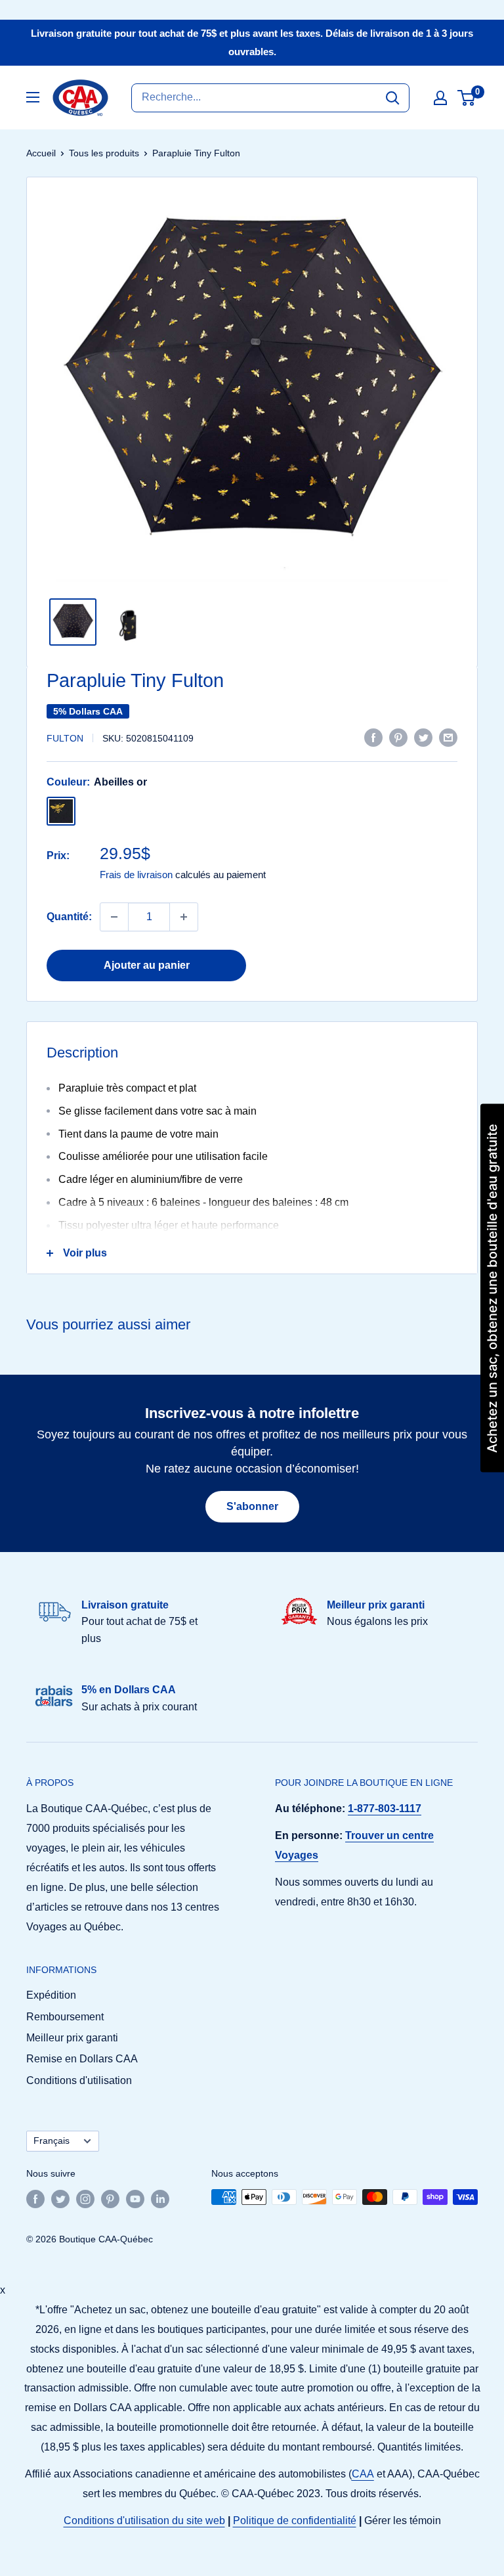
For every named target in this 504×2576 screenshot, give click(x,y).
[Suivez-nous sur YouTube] (135, 2198)
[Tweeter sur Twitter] (423, 737)
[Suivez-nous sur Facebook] (35, 2198)
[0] (467, 98)
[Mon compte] (440, 98)
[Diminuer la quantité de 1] (114, 917)
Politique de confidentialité (295, 2520)
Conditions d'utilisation (79, 2080)
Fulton (65, 738)
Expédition (51, 1995)
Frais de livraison (136, 875)
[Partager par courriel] (448, 737)
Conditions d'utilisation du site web (144, 2520)
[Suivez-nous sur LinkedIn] (160, 2198)
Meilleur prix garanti (72, 2038)
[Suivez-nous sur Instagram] (85, 2198)
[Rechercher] (392, 98)
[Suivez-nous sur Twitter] (60, 2198)
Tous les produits (104, 153)
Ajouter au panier (147, 965)
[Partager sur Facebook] (373, 737)
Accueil (41, 153)
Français (52, 2141)
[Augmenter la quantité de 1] (184, 917)
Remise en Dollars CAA (82, 2059)
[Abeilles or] (61, 811)
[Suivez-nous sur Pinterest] (110, 2198)
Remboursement (65, 2017)
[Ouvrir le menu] (33, 97)
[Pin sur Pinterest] (398, 737)
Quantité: (69, 917)
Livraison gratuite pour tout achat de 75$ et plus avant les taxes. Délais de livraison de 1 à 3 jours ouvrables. (252, 42)
